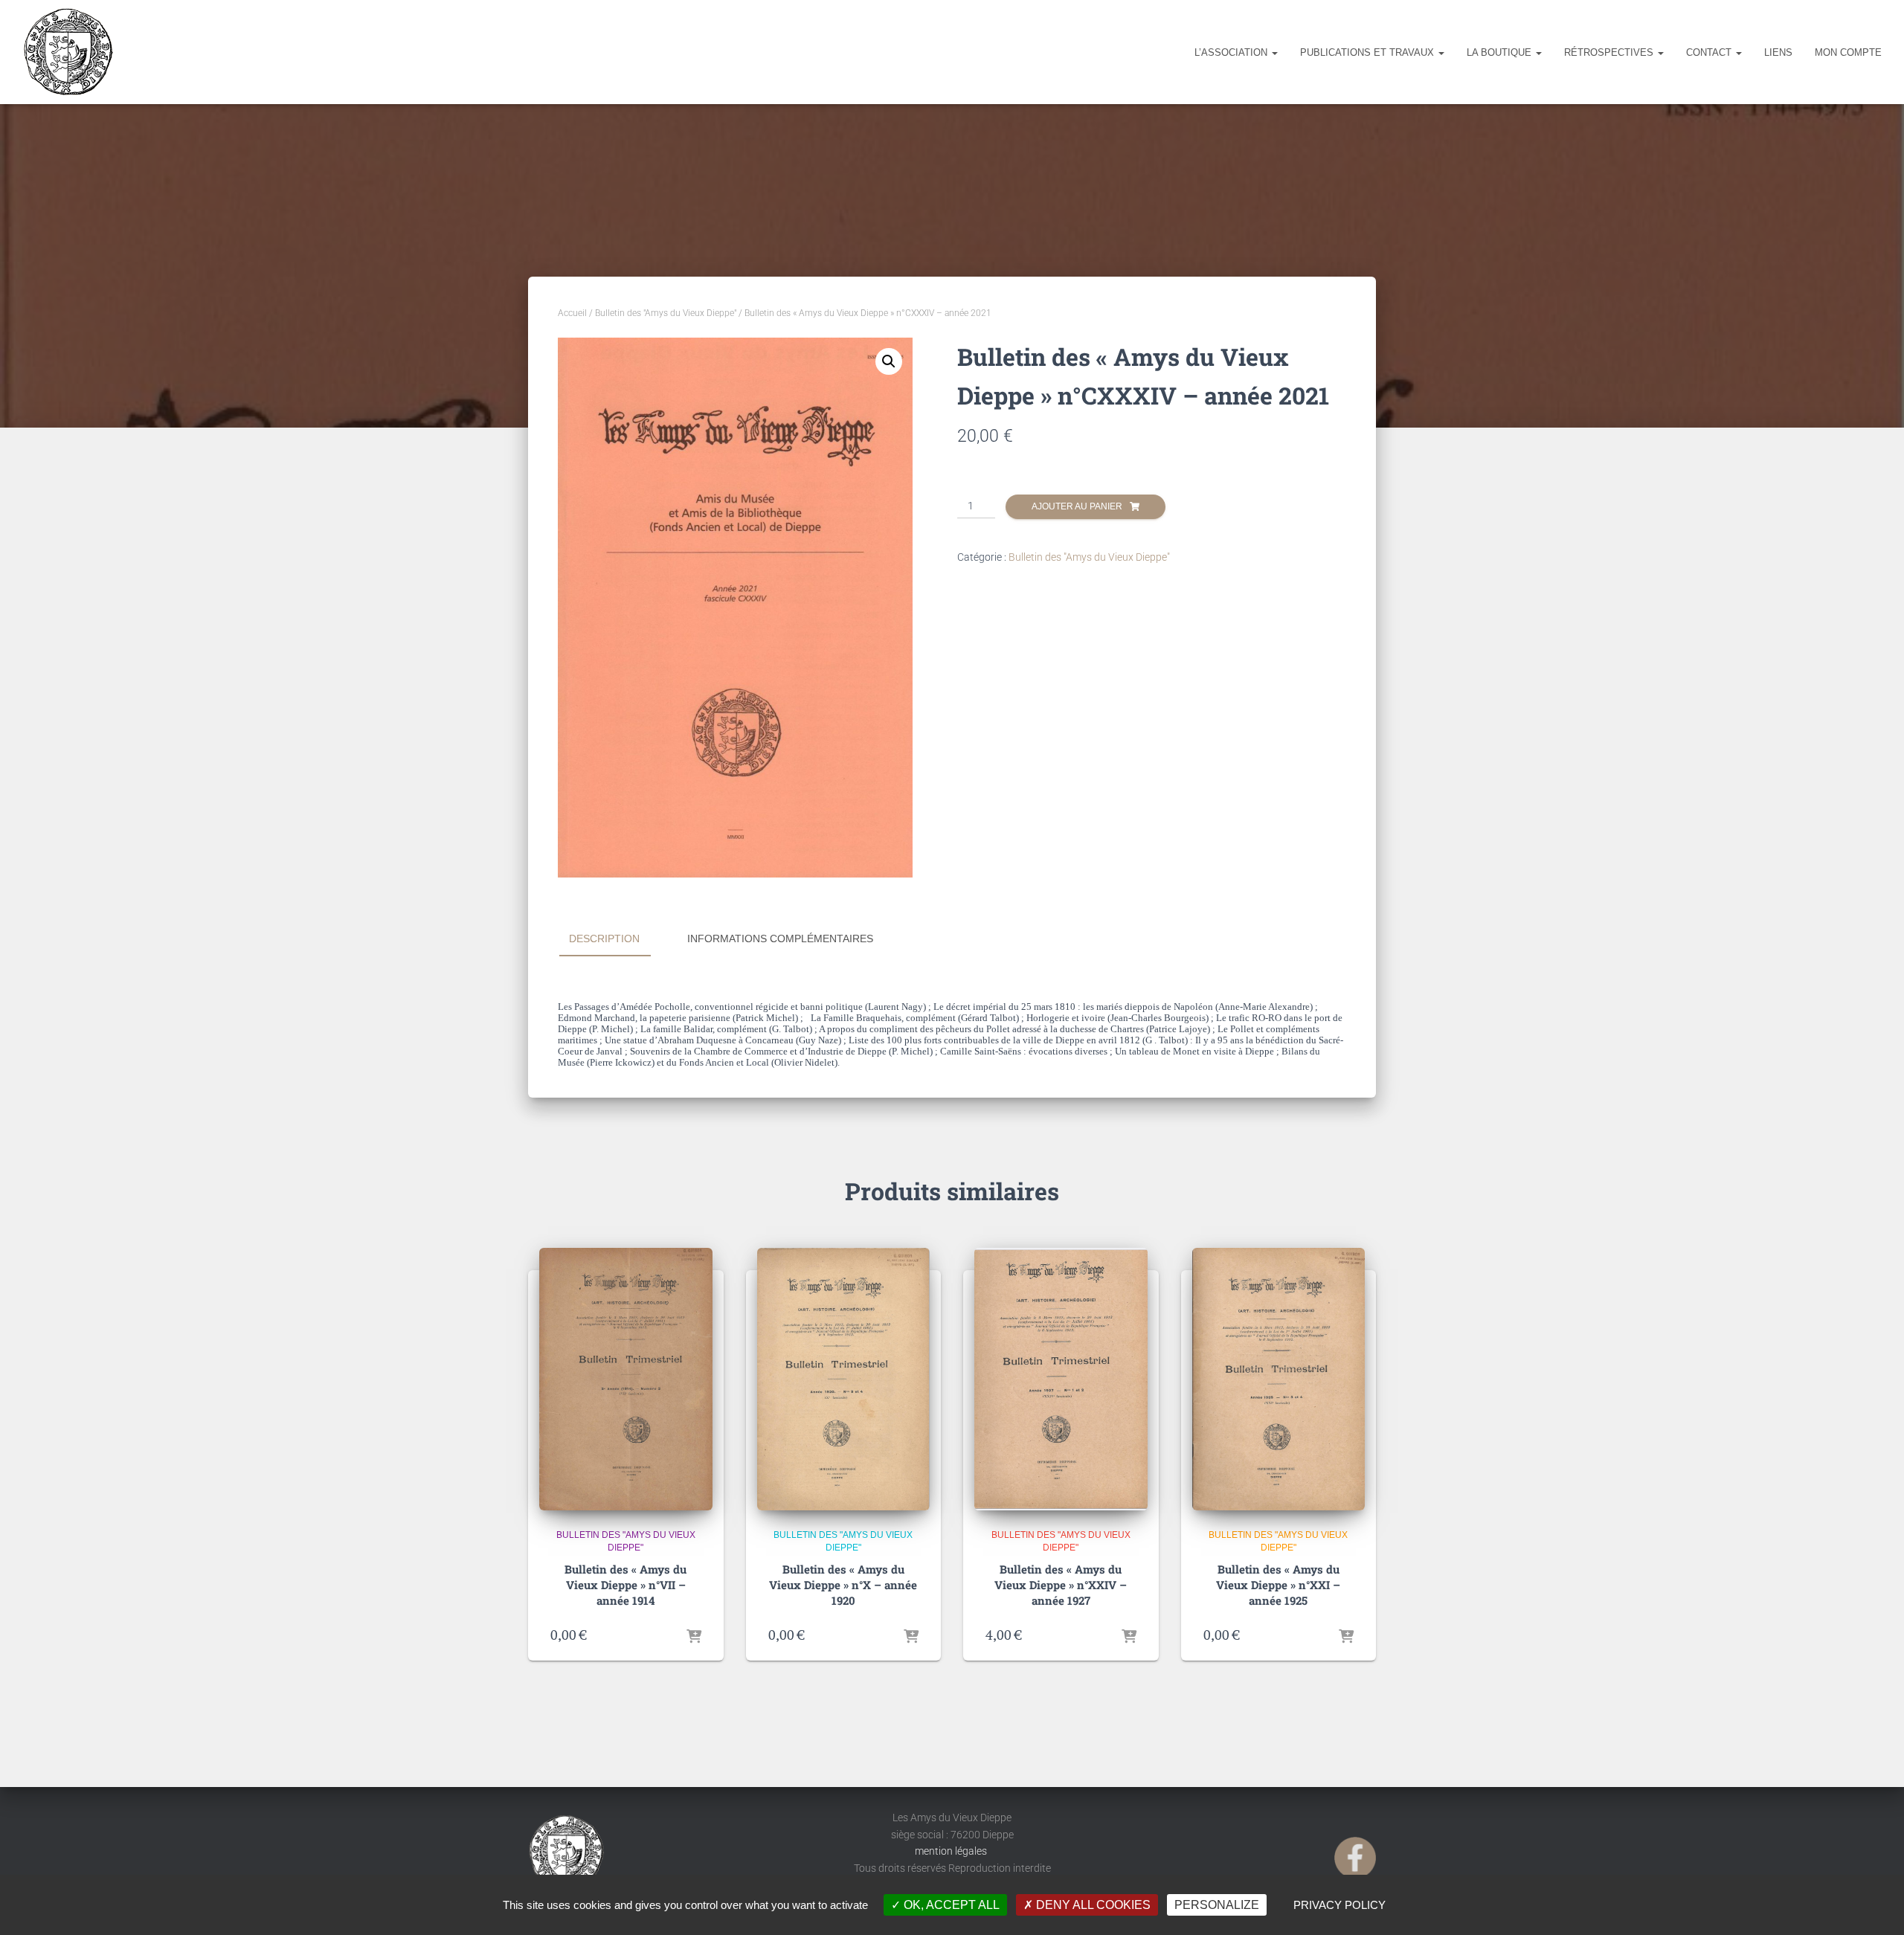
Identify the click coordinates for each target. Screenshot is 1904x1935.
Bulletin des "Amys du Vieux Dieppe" (666, 313)
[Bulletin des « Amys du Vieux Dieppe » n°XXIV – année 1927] (1061, 1379)
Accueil (572, 313)
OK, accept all (950, 1905)
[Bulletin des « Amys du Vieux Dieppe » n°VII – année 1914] (626, 1379)
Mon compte (1848, 52)
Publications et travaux (1368, 52)
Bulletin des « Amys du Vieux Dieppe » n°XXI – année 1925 (1278, 1585)
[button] (889, 361)
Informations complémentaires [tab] (780, 938)
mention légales (952, 1851)
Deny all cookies (1092, 1905)
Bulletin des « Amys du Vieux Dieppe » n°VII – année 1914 (625, 1585)
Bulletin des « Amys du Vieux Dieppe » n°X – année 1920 (843, 1585)
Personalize (1217, 1905)
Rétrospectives (1610, 52)
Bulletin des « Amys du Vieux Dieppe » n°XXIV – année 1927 (1061, 1585)
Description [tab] (604, 938)
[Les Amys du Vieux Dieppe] (68, 52)
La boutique (1501, 52)
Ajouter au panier (1077, 506)
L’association (1232, 52)
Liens (1778, 52)
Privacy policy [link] (1339, 1905)
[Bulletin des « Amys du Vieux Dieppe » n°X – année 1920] (844, 1379)
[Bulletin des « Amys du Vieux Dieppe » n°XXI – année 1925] (1279, 1379)
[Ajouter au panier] (694, 1635)
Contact (1710, 52)
